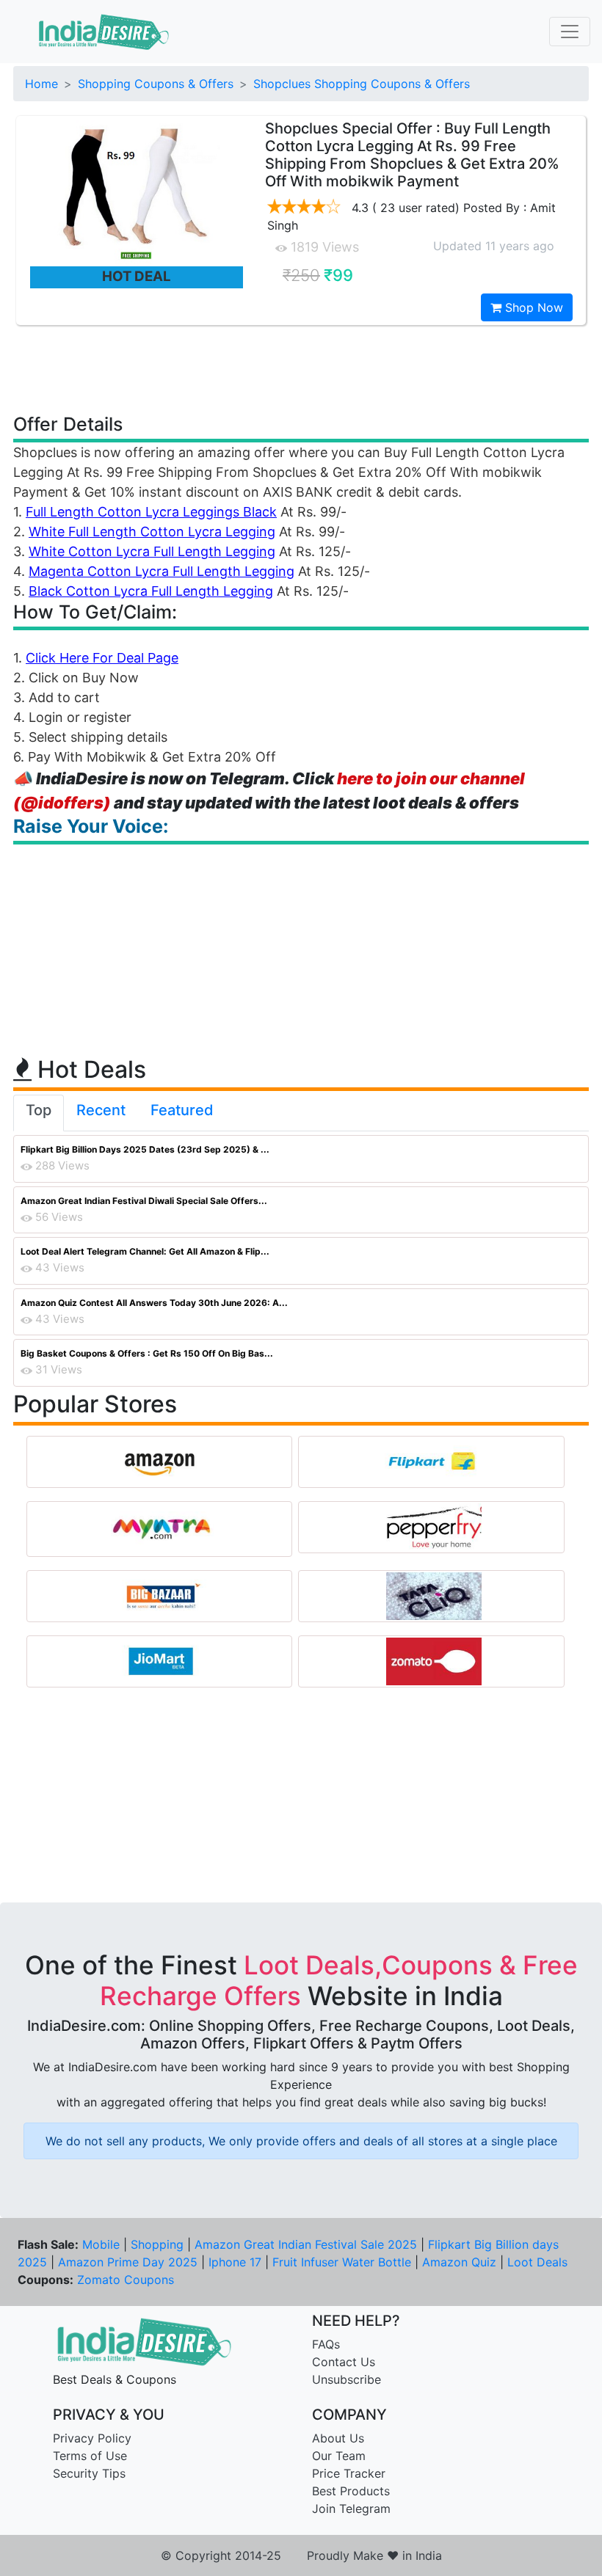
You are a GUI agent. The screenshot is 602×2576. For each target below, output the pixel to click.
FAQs (326, 2344)
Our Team (339, 2456)
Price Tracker (349, 2473)
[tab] (39, 1113)
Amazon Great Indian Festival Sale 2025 (306, 2244)
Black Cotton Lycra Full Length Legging (151, 591)
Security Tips (89, 2473)
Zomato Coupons (126, 2280)
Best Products (351, 2491)
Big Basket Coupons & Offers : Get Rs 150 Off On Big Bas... (147, 1353)
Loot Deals (537, 2262)
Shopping (157, 2244)
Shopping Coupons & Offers (156, 84)
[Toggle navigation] (570, 32)
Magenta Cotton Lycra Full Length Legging (162, 571)
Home (41, 84)
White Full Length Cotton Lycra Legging (152, 532)
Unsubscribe (347, 2379)
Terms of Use (90, 2456)
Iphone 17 (235, 2262)
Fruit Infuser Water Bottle (342, 2262)
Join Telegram (351, 2509)
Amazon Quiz (459, 2262)
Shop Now (532, 307)
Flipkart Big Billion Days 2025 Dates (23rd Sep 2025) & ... (145, 1149)
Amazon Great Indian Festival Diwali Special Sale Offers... (144, 1201)
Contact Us (344, 2362)
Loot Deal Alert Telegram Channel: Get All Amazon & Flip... (145, 1251)
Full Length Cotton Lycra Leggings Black (151, 512)
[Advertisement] (301, 368)
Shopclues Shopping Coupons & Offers (362, 84)
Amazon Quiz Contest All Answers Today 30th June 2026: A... (154, 1303)
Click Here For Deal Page (102, 658)
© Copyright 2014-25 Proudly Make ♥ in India (301, 2555)
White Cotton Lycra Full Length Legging (152, 551)
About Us (338, 2438)
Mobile (101, 2244)
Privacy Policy (92, 2438)
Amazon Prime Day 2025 (128, 2262)
